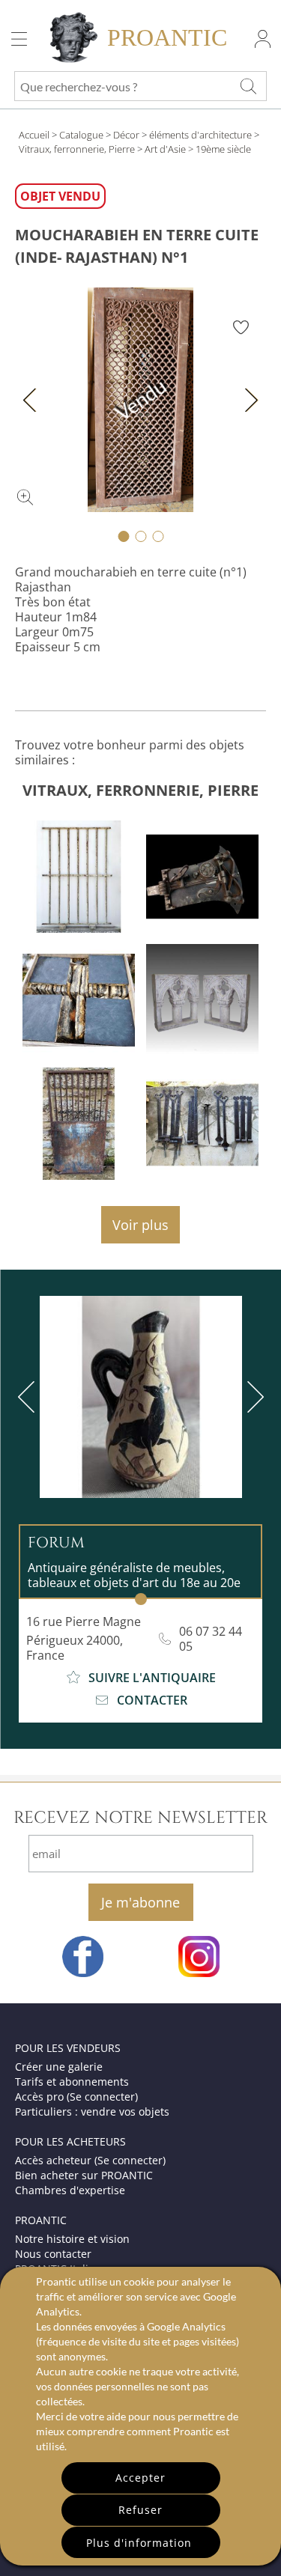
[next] (253, 1397)
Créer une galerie (59, 2067)
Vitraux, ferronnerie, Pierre (77, 149)
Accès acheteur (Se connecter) (90, 2160)
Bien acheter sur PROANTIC (84, 2175)
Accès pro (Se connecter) (76, 2097)
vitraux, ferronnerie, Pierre (140, 790)
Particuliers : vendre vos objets (92, 2111)
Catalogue (81, 135)
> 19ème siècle (220, 149)
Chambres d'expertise (70, 2190)
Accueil (34, 135)
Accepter (140, 2478)
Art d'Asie (165, 149)
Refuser (140, 2510)
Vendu (140, 399)
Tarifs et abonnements (72, 2082)
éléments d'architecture (200, 135)
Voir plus (140, 1225)
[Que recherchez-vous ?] (248, 86)
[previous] (29, 1397)
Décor (126, 135)
